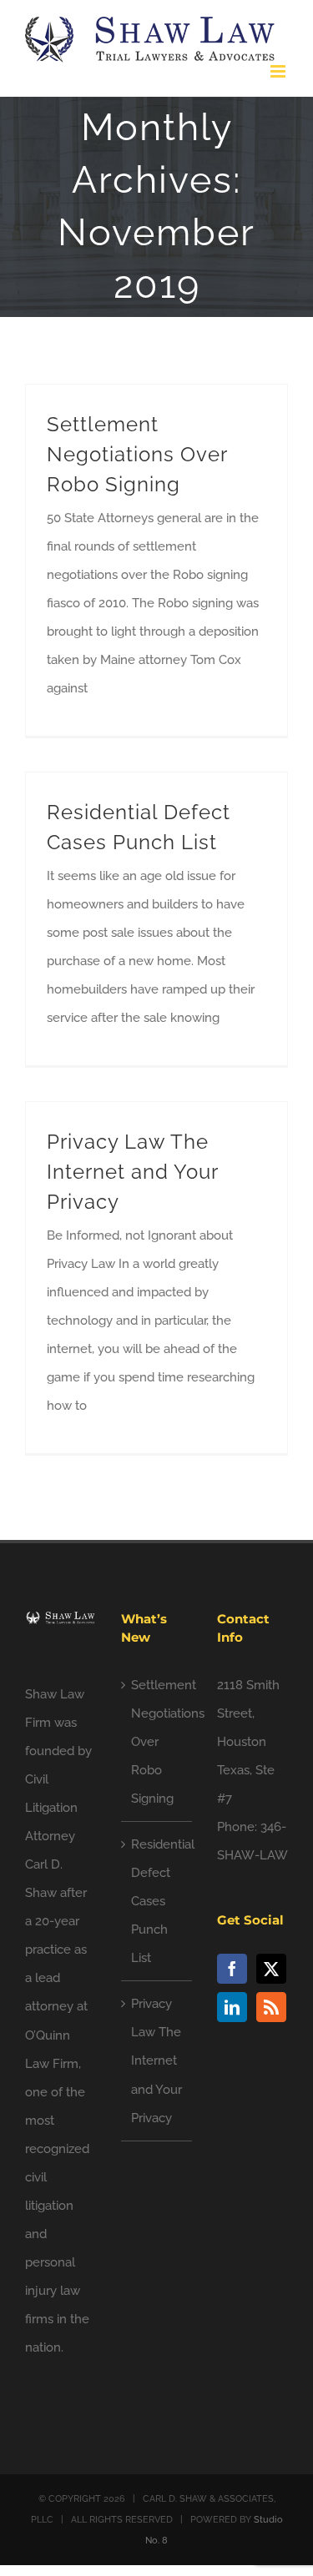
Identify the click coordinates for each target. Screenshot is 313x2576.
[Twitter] (271, 1969)
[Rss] (271, 2007)
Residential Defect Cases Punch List (157, 1901)
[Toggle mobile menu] (279, 71)
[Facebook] (232, 1969)
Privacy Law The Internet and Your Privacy (132, 1172)
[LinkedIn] (232, 2007)
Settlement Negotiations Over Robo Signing (137, 454)
